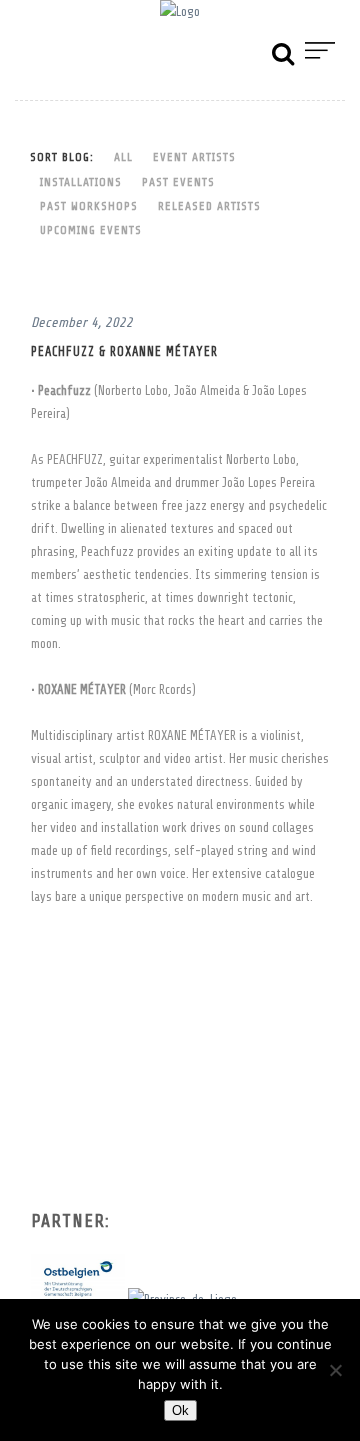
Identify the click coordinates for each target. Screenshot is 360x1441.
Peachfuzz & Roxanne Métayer (124, 352)
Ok (180, 1410)
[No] (335, 1370)
